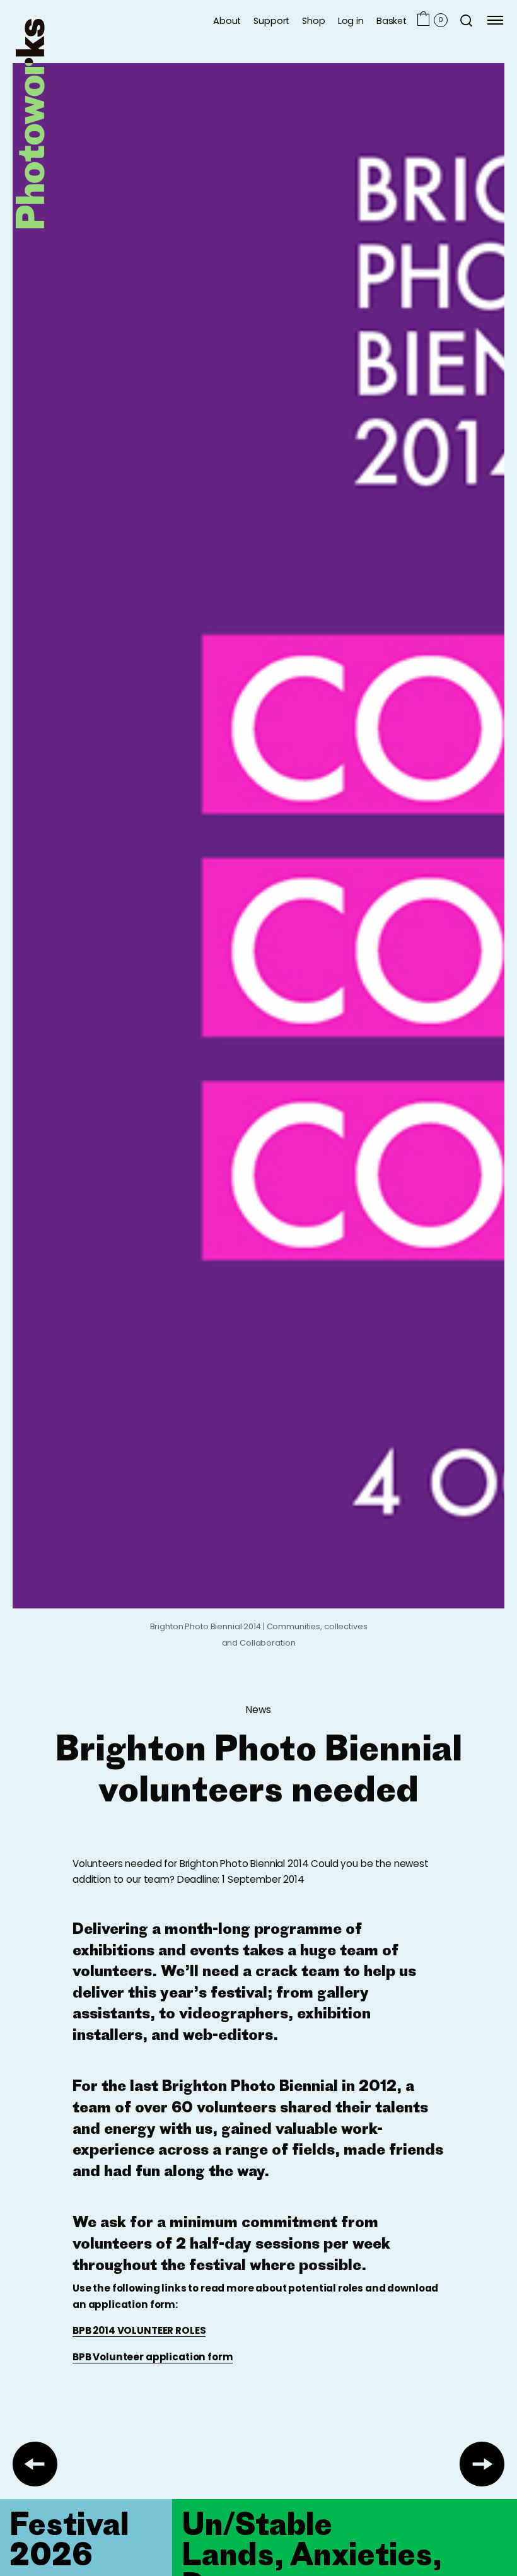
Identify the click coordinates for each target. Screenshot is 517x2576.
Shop (313, 20)
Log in (351, 20)
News (258, 1710)
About (227, 20)
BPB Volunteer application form (153, 2357)
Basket (392, 20)
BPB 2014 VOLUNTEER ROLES (139, 2330)
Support (271, 20)
